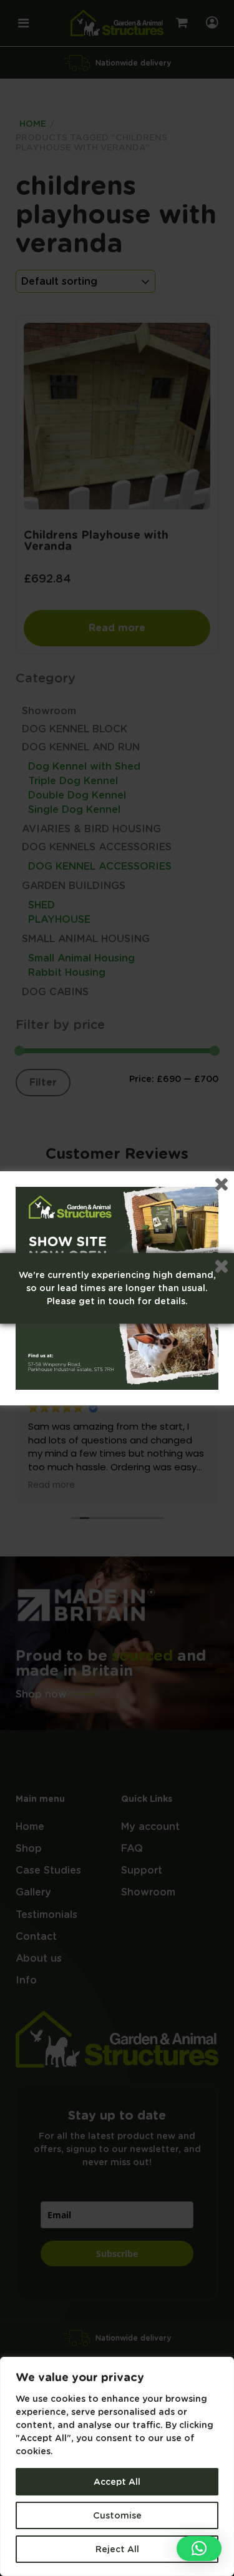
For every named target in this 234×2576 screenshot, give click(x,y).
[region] (117, 2466)
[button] (199, 2549)
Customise (117, 2515)
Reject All (117, 2549)
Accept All (117, 2482)
